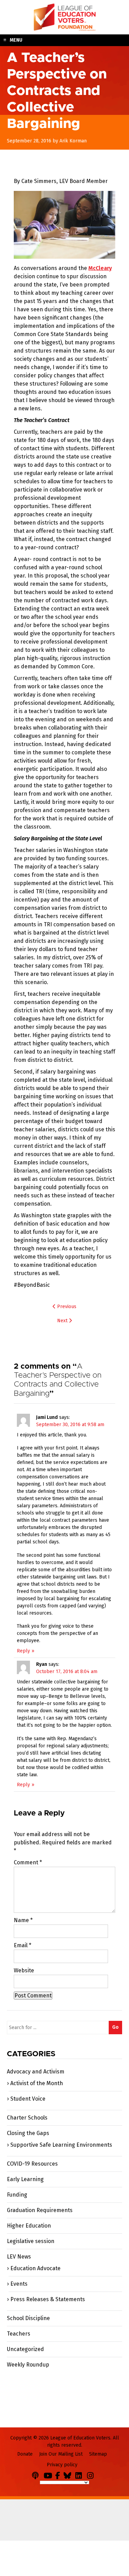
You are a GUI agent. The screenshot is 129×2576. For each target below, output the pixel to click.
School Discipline (28, 2318)
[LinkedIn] (80, 2474)
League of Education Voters (65, 17)
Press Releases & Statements (48, 2299)
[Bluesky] (69, 2474)
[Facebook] (59, 2474)
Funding (17, 2195)
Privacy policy (62, 2465)
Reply (23, 1651)
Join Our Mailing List (61, 2454)
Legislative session (31, 2241)
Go (115, 2027)
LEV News (19, 2257)
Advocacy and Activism (36, 2072)
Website (24, 1970)
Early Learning (25, 2179)
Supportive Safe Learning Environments (61, 2145)
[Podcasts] (37, 2474)
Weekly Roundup (28, 2365)
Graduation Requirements (40, 2210)
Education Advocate (35, 2268)
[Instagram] (92, 2474)
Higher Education (29, 2226)
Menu (16, 40)
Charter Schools (27, 2118)
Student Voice (28, 2099)
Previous (66, 1307)
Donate (25, 2454)
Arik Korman (73, 141)
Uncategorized (25, 2349)
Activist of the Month (37, 2083)
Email (23, 1945)
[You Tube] (49, 2474)
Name (23, 1920)
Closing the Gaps (28, 2133)
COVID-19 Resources (32, 2164)
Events (19, 2284)
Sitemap (98, 2454)
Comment (28, 1862)
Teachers (19, 2334)
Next (63, 1321)
